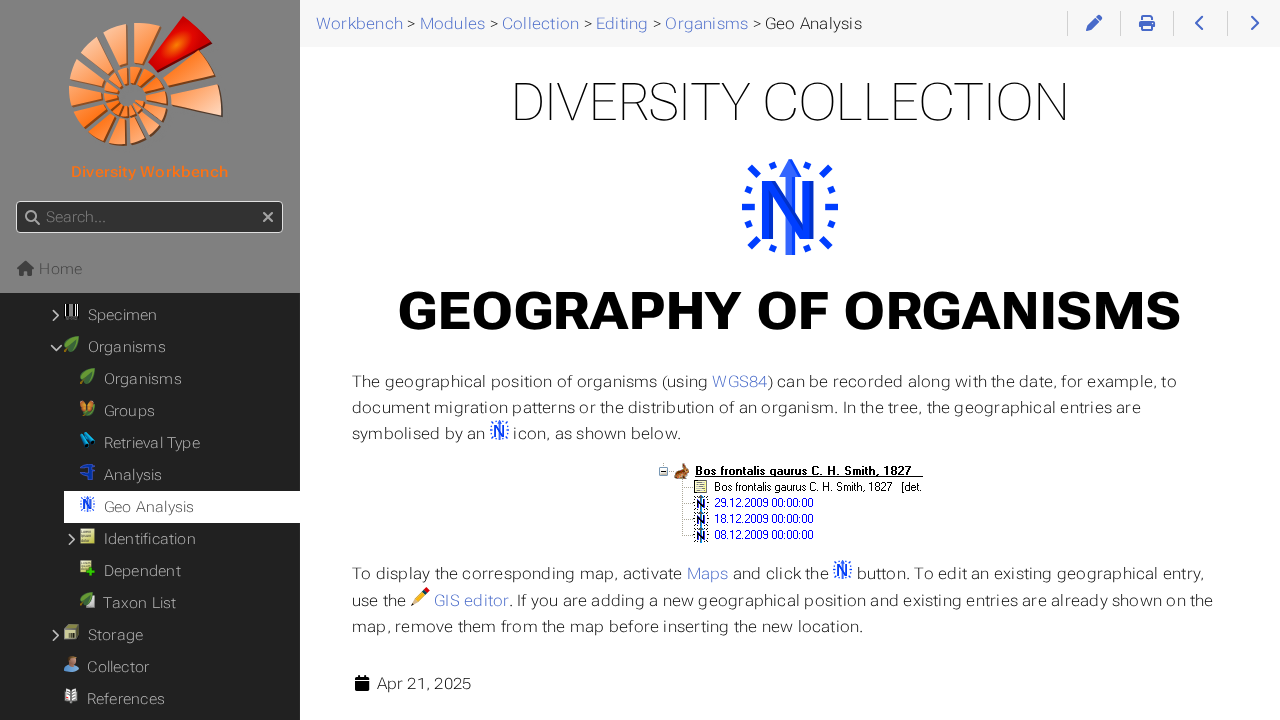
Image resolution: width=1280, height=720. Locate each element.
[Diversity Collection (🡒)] (1253, 24)
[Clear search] (268, 218)
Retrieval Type (147, 443)
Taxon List (136, 603)
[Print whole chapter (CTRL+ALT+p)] (1146, 24)
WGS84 (739, 381)
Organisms (122, 347)
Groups (125, 411)
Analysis (128, 475)
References (121, 699)
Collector (114, 667)
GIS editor (471, 600)
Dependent (138, 571)
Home (58, 269)
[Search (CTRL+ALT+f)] (32, 218)
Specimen (118, 315)
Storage (111, 635)
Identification (145, 539)
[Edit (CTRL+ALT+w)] (1093, 24)
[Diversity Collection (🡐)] (1199, 24)
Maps (708, 573)
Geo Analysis (144, 507)
